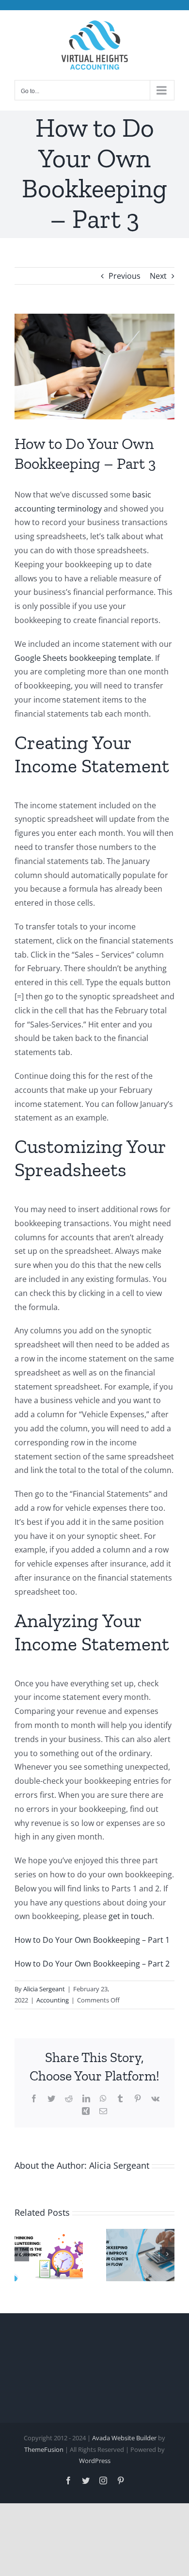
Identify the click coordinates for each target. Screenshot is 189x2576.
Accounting (53, 2000)
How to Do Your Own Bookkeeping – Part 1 (92, 1940)
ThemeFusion (44, 2449)
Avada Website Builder (124, 2438)
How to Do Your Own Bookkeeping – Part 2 (92, 1964)
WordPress (95, 2461)
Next (158, 276)
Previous (125, 276)
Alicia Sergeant (44, 1989)
